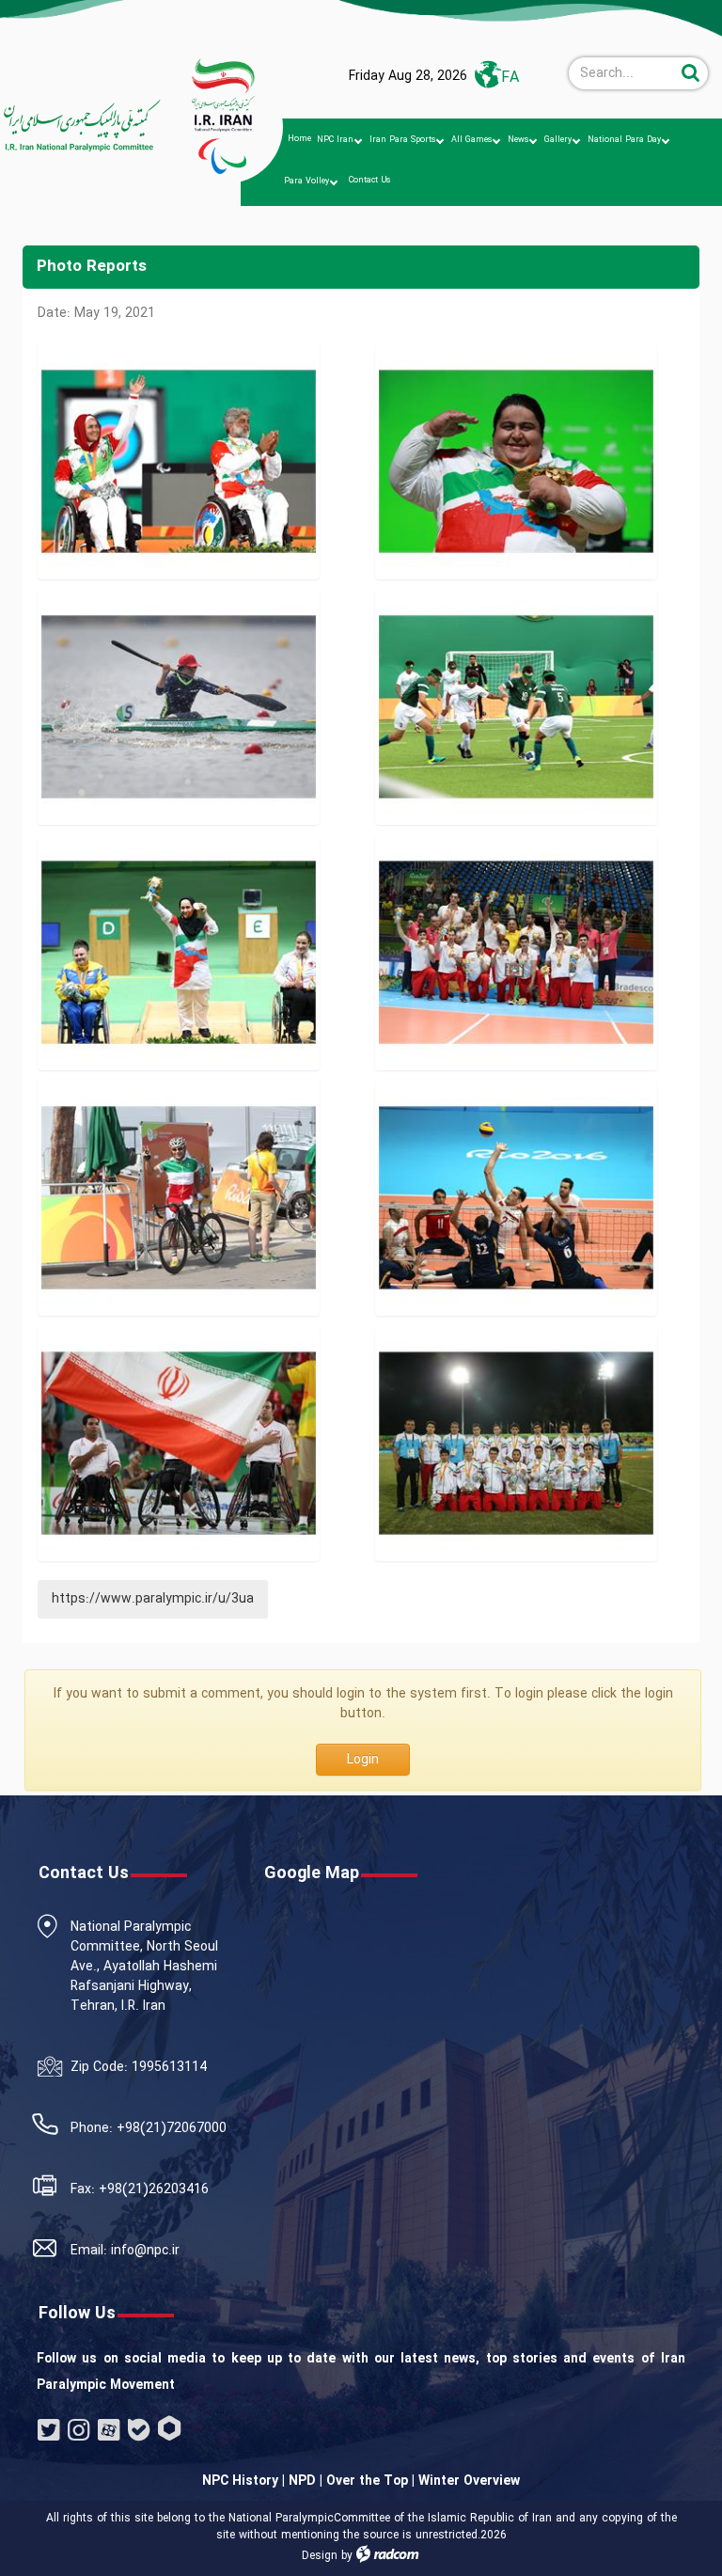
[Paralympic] (76, 126)
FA (510, 78)
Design (320, 2556)
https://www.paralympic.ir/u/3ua (153, 1599)
